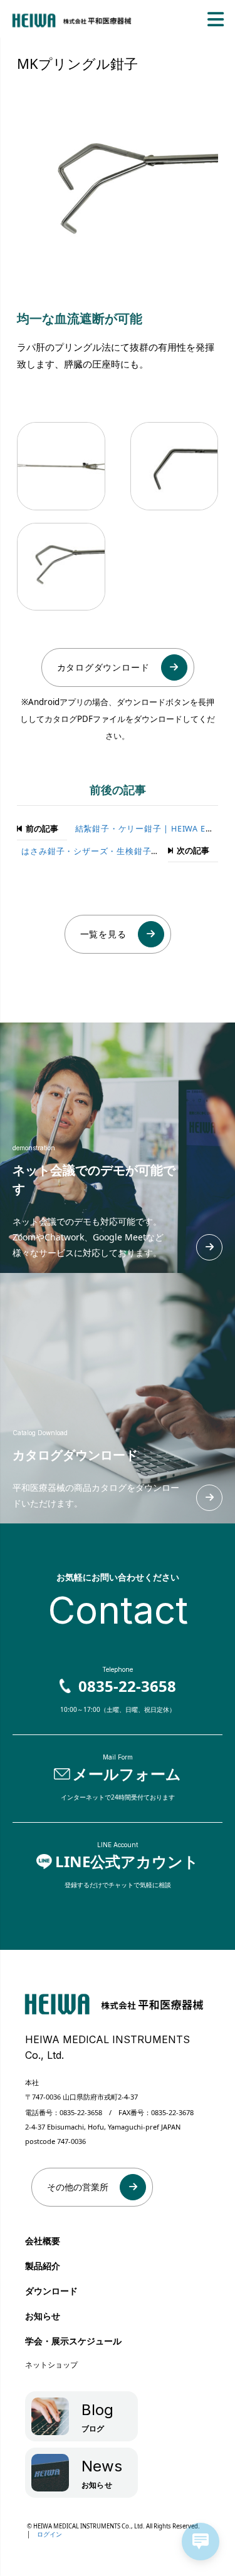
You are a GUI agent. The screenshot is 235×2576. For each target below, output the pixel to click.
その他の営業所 (78, 2187)
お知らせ (43, 2316)
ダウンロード (51, 2291)
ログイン (50, 2534)
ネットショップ (51, 2365)
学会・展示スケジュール (69, 2341)
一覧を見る (103, 934)
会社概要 (43, 2241)
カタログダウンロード (103, 667)
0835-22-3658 (81, 2112)
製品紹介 (43, 2266)
